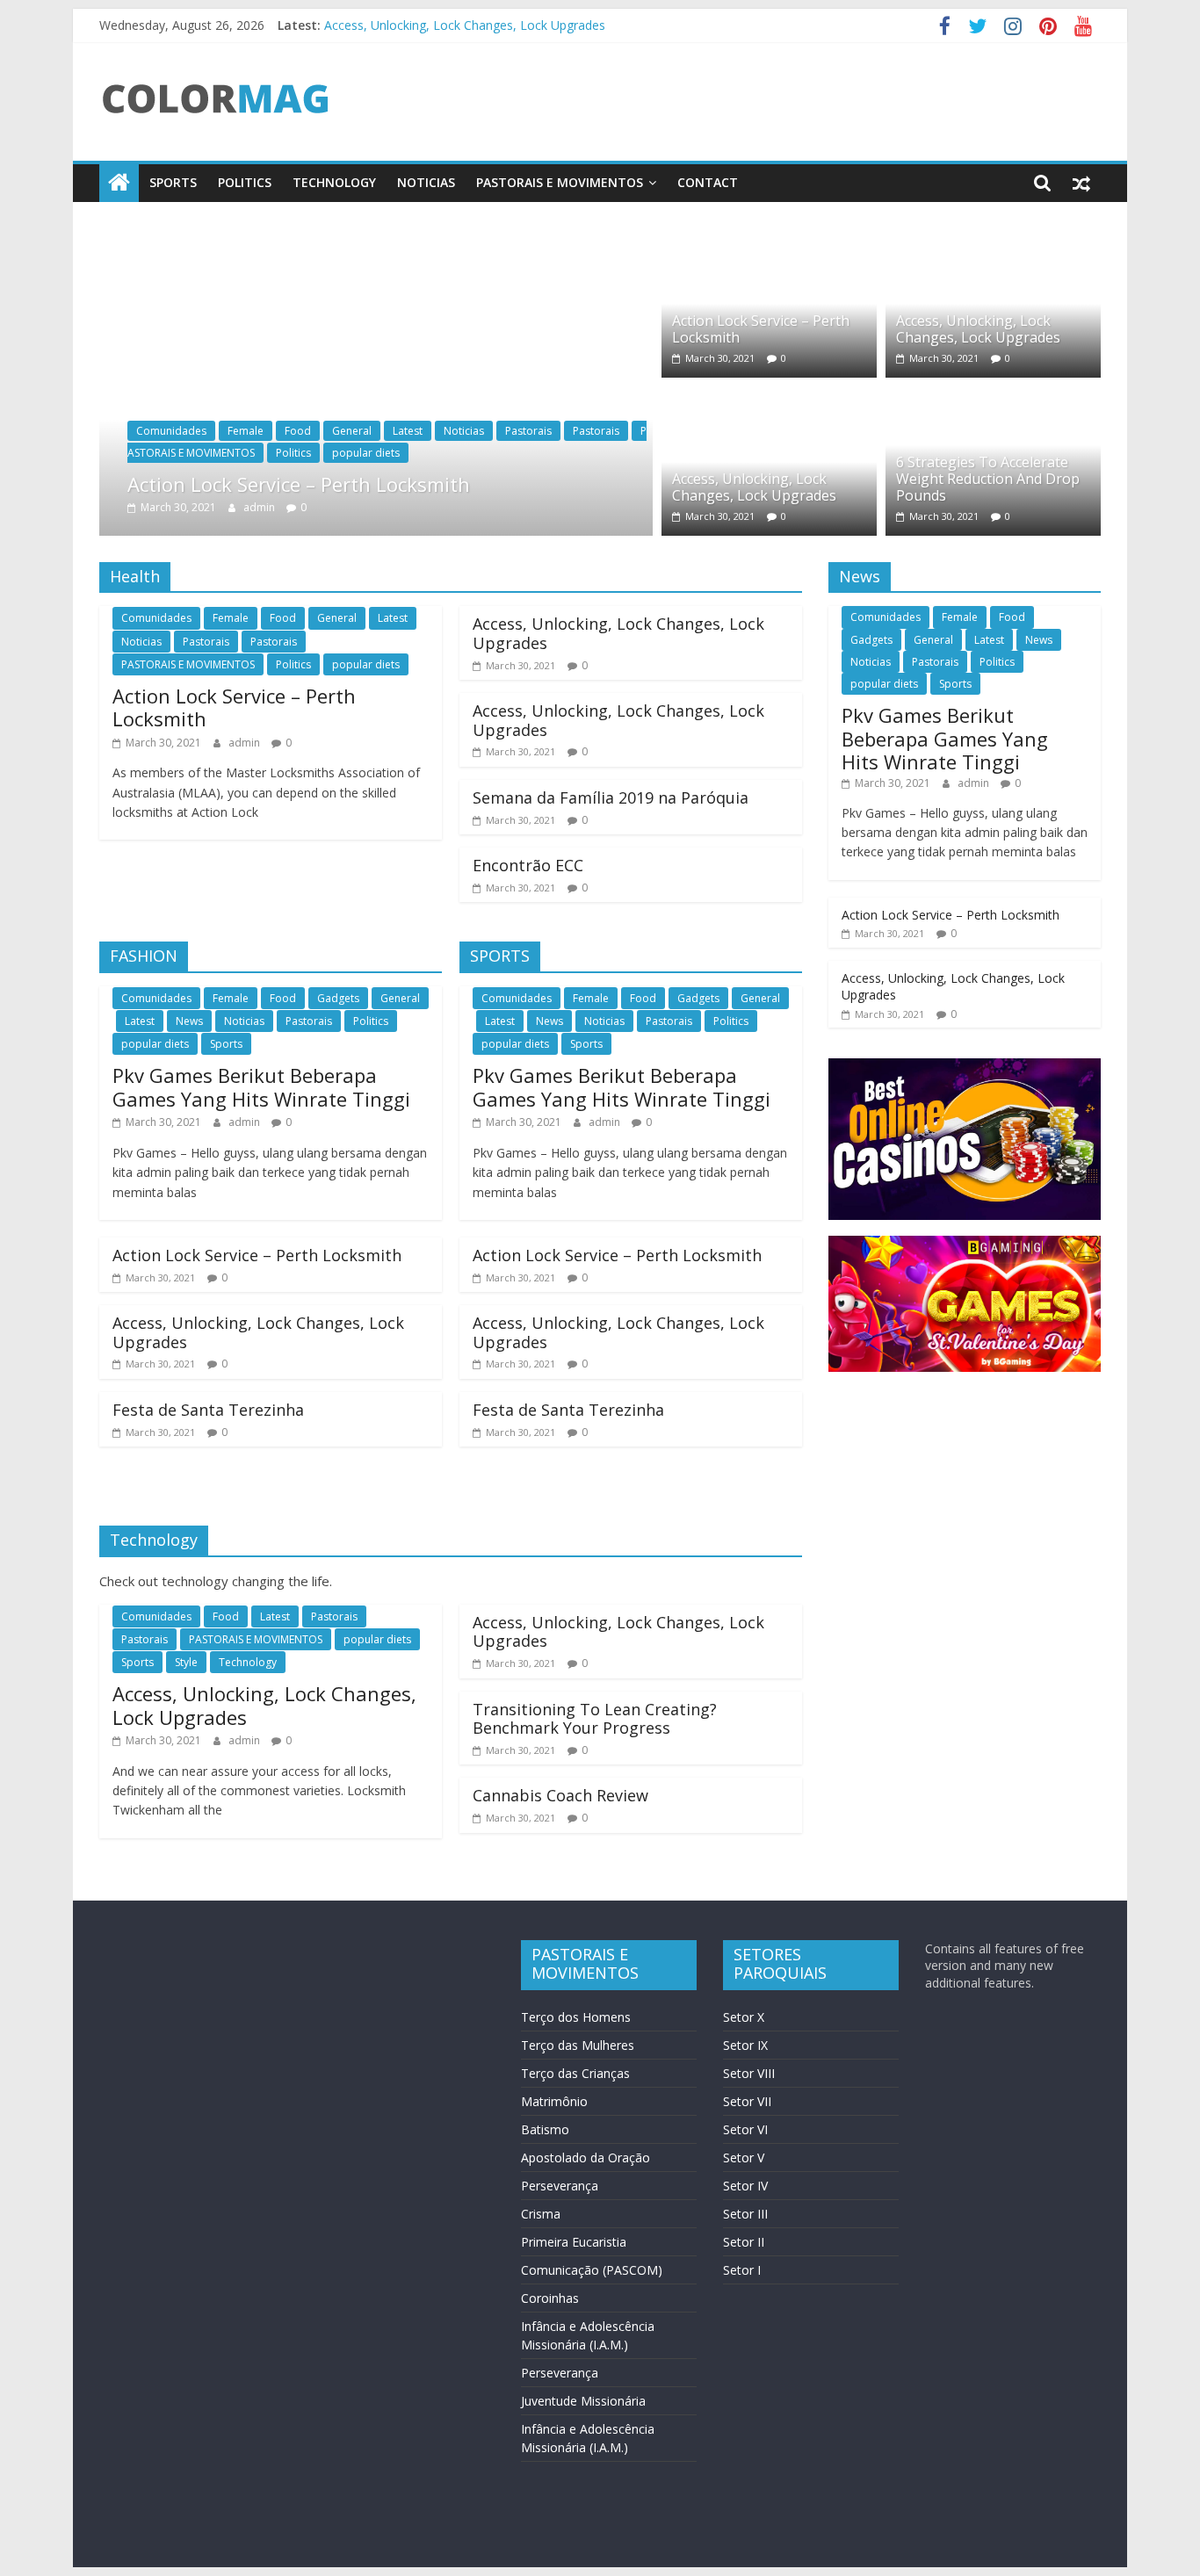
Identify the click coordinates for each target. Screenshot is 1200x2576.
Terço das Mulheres (578, 2045)
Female (246, 431)
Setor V (744, 2157)
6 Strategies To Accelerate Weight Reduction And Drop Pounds (988, 479)
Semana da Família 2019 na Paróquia (611, 797)
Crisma (541, 2214)
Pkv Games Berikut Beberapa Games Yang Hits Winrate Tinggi (261, 1086)
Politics (245, 182)
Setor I (742, 2270)
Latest (408, 431)
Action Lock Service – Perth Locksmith (299, 484)
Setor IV (745, 2186)
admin (260, 507)
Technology (334, 182)
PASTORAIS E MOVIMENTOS (560, 182)
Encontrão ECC (528, 865)
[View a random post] (1081, 183)
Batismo (545, 2129)
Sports (173, 182)
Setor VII (747, 2101)
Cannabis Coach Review (560, 1795)
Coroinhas (550, 2298)
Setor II (744, 2242)
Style (186, 1662)
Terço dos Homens (576, 2017)
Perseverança (560, 2186)
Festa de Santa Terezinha (208, 1410)
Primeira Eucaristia (574, 2242)
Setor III (745, 2214)
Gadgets (338, 998)
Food (298, 431)
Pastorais (528, 431)
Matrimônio (554, 2101)
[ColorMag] (119, 183)
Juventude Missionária (583, 2401)
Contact (708, 182)
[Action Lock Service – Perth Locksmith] (376, 239)
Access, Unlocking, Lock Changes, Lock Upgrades (465, 22)
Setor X (744, 2017)
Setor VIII (749, 2073)
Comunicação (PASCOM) (592, 2270)
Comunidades (171, 431)
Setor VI (745, 2129)
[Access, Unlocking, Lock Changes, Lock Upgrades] (993, 239)
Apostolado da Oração (586, 2157)
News (189, 1021)
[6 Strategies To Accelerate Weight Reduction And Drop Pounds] (993, 397)
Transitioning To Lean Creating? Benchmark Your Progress (595, 1719)
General (352, 431)
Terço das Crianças (575, 2073)
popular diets (366, 453)
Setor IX (745, 2045)
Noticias (426, 182)
